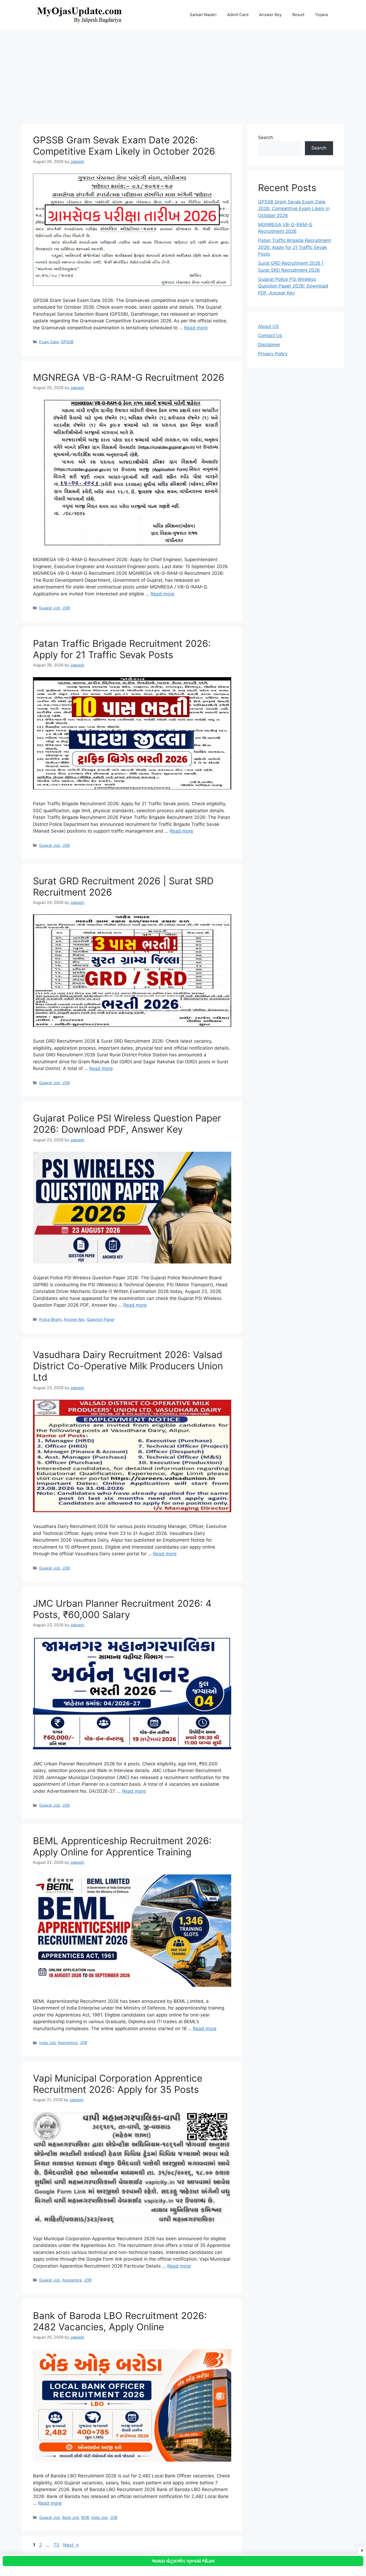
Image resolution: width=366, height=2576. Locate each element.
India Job (47, 2043)
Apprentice (68, 2043)
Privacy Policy (273, 354)
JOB (66, 608)
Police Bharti (50, 1319)
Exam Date (49, 342)
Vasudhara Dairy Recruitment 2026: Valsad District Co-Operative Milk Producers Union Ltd (128, 1366)
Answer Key (270, 15)
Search (266, 137)
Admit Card (238, 15)
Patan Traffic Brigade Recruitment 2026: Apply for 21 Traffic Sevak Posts (122, 649)
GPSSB (67, 342)
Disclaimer (269, 345)
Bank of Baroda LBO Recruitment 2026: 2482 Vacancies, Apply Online (120, 2321)
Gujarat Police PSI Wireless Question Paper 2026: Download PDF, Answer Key (127, 1124)
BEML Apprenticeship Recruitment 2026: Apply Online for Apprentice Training (122, 1846)
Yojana (321, 15)
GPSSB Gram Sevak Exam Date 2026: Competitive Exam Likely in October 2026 (124, 146)
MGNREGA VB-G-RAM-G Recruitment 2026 (129, 377)
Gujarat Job (50, 608)
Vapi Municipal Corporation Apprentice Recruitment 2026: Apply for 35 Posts (118, 2084)
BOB (85, 2517)
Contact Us (270, 335)
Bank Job (71, 2517)
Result (298, 15)
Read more (196, 328)
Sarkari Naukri (203, 15)
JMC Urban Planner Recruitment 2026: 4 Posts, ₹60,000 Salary (122, 1609)
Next (71, 2545)
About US (268, 326)
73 (57, 2545)
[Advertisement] (183, 74)
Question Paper (101, 1319)
